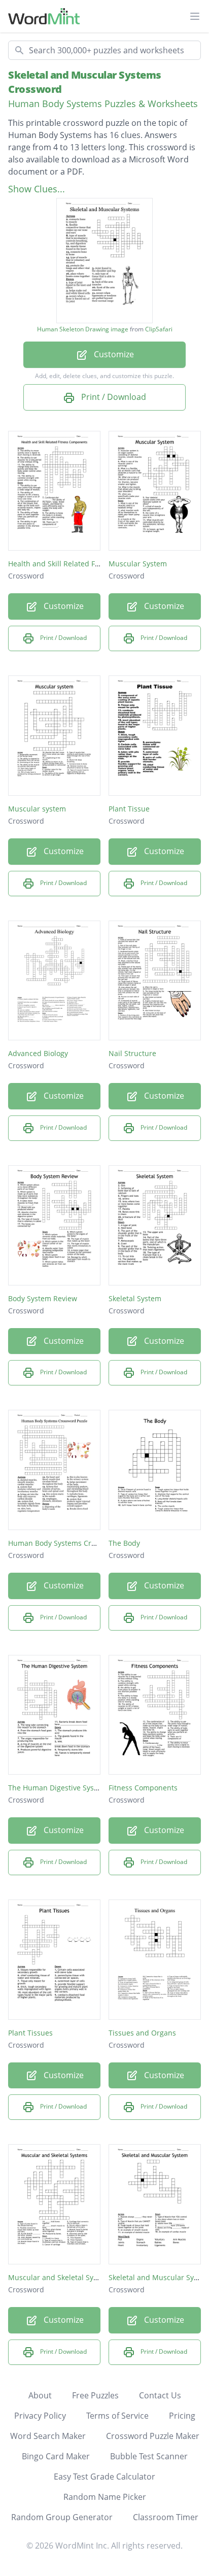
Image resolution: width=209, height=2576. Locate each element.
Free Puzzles (95, 2395)
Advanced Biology (38, 1053)
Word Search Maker (48, 2436)
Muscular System (138, 564)
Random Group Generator (62, 2517)
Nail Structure (132, 1053)
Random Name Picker (105, 2497)
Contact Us (160, 2395)
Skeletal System (135, 1298)
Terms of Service (117, 2416)
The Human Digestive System (58, 1788)
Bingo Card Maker (56, 2456)
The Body (124, 1543)
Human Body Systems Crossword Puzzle (76, 1543)
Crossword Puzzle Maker (153, 2436)
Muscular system (37, 809)
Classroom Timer (166, 2517)
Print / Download (113, 397)
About (40, 2395)
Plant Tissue (129, 809)
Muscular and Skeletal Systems (61, 2277)
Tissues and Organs (142, 2033)
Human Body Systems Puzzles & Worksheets (103, 104)
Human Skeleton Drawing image (83, 329)
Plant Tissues (30, 2033)
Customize (113, 354)
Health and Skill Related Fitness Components (84, 564)
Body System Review (43, 1298)
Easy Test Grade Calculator (104, 2477)
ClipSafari (159, 329)
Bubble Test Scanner (149, 2456)
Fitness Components (143, 1788)
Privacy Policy (40, 2416)
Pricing (182, 2416)
